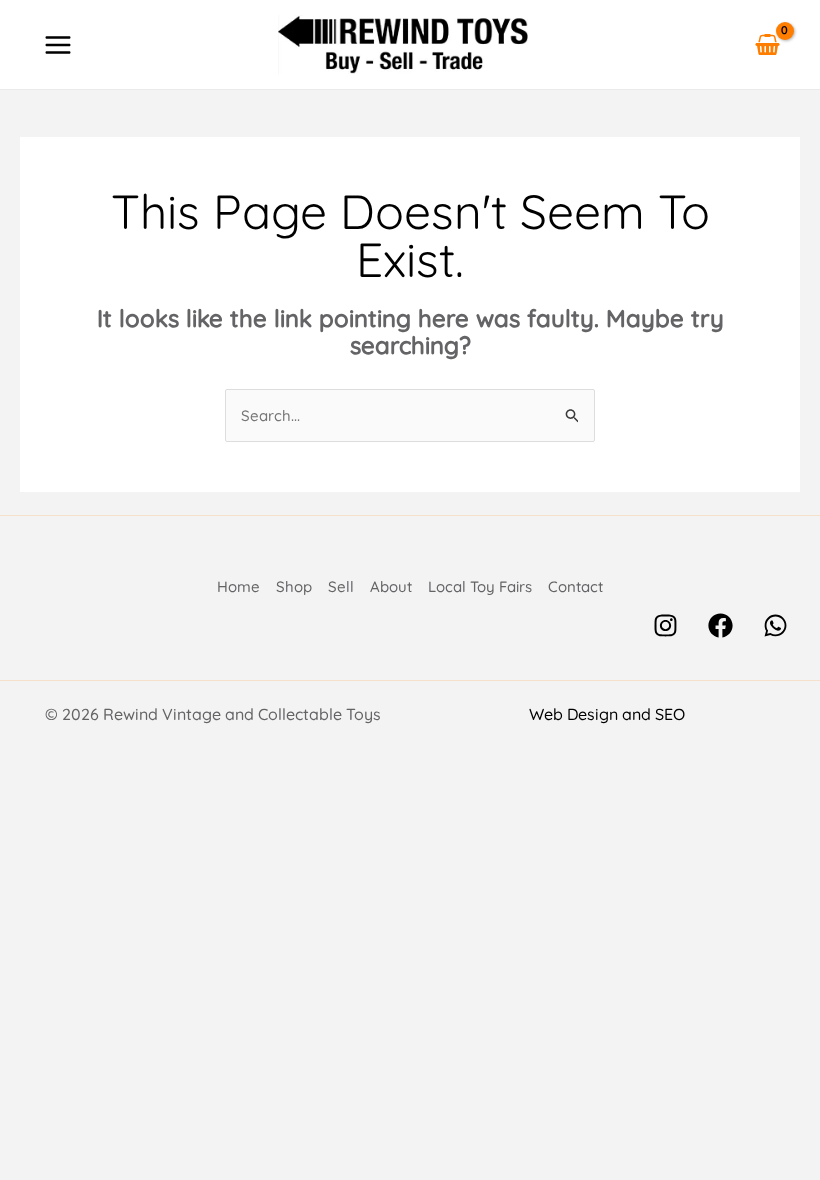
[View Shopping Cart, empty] (767, 44)
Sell (341, 586)
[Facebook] (720, 625)
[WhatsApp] (775, 625)
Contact (575, 586)
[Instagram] (665, 625)
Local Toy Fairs (480, 586)
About (391, 586)
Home (238, 586)
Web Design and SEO (607, 714)
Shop (294, 586)
